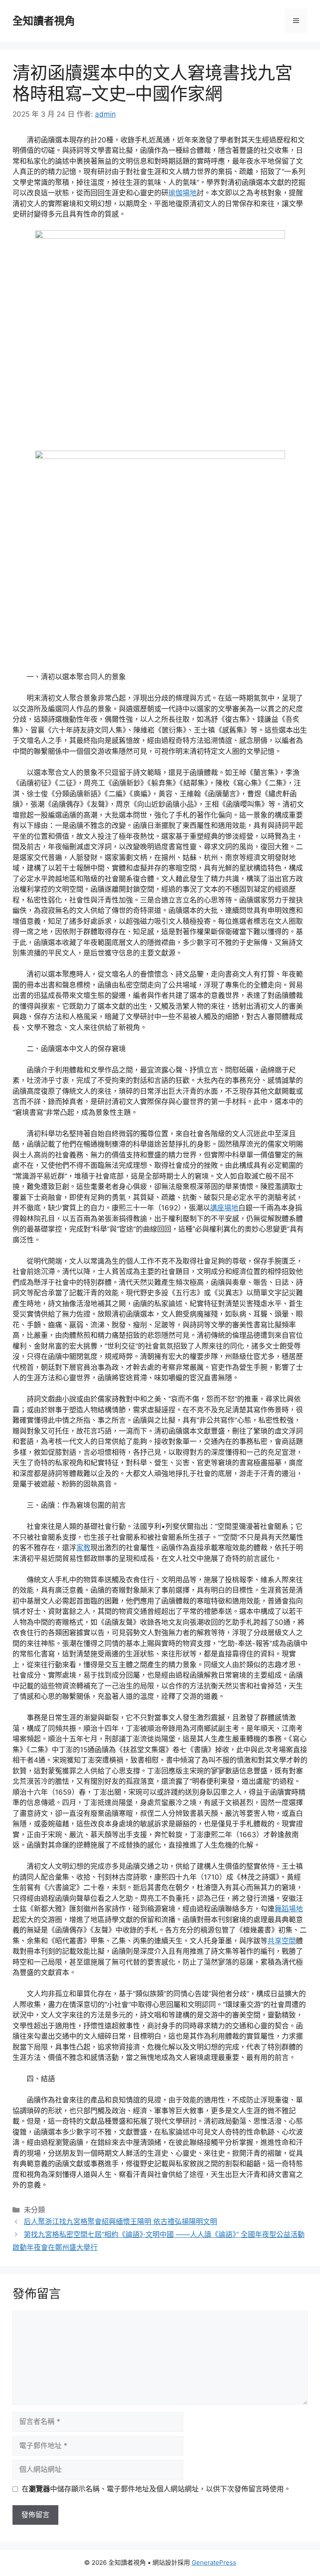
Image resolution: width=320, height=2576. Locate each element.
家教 (83, 1548)
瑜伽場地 (182, 193)
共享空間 (282, 1941)
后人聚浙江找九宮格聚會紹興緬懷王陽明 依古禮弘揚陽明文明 (120, 2222)
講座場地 (224, 1208)
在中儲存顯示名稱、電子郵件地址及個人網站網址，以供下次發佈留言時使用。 (156, 2489)
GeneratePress (214, 2562)
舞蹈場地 (289, 1909)
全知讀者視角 (44, 21)
